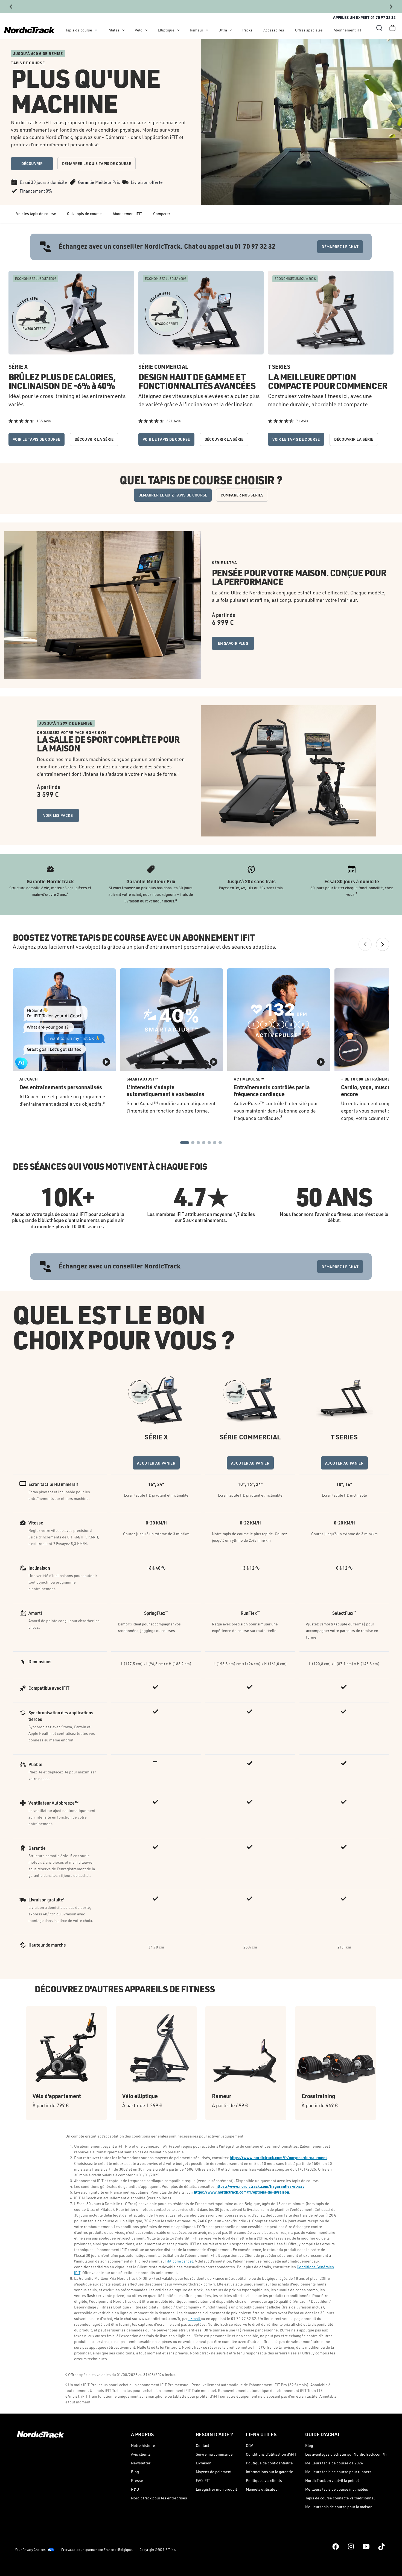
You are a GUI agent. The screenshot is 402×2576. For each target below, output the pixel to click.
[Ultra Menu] (231, 30)
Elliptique (166, 30)
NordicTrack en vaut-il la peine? (332, 2480)
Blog (135, 2472)
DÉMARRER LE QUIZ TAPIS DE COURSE (97, 163)
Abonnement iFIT (348, 30)
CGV (249, 2445)
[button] (379, 28)
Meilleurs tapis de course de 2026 (334, 2463)
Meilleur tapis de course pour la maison (339, 2507)
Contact (203, 2445)
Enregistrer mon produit (216, 2489)
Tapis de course (79, 30)
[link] (29, 30)
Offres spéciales (309, 30)
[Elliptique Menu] (178, 30)
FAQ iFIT (203, 2480)
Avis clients (141, 2454)
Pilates (113, 30)
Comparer (162, 214)
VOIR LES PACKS (58, 815)
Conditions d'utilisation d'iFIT (271, 2454)
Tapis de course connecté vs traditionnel (340, 2498)
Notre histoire (143, 2445)
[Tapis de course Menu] (96, 30)
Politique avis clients (264, 2480)
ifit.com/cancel (179, 2261)
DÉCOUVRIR (32, 163)
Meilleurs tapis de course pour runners (338, 2472)
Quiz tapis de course (84, 214)
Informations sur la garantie (270, 2472)
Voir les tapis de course (36, 214)
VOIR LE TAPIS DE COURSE (37, 439)
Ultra (223, 30)
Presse (137, 2480)
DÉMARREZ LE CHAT (340, 247)
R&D (135, 2489)
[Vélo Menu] (146, 30)
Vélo (139, 30)
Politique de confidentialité (269, 2463)
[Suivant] (391, 7)
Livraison (204, 2463)
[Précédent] (11, 7)
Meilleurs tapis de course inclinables (337, 2489)
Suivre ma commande (214, 2454)
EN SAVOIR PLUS (233, 643)
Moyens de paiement (214, 2472)
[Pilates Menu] (123, 30)
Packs (247, 30)
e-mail (194, 2318)
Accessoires (274, 30)
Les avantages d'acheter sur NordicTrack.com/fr (346, 2454)
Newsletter (141, 2463)
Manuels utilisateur (262, 2489)
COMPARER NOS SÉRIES (242, 495)
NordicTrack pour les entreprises (159, 2498)
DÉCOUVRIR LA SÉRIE (94, 439)
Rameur (196, 30)
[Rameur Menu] (207, 30)
